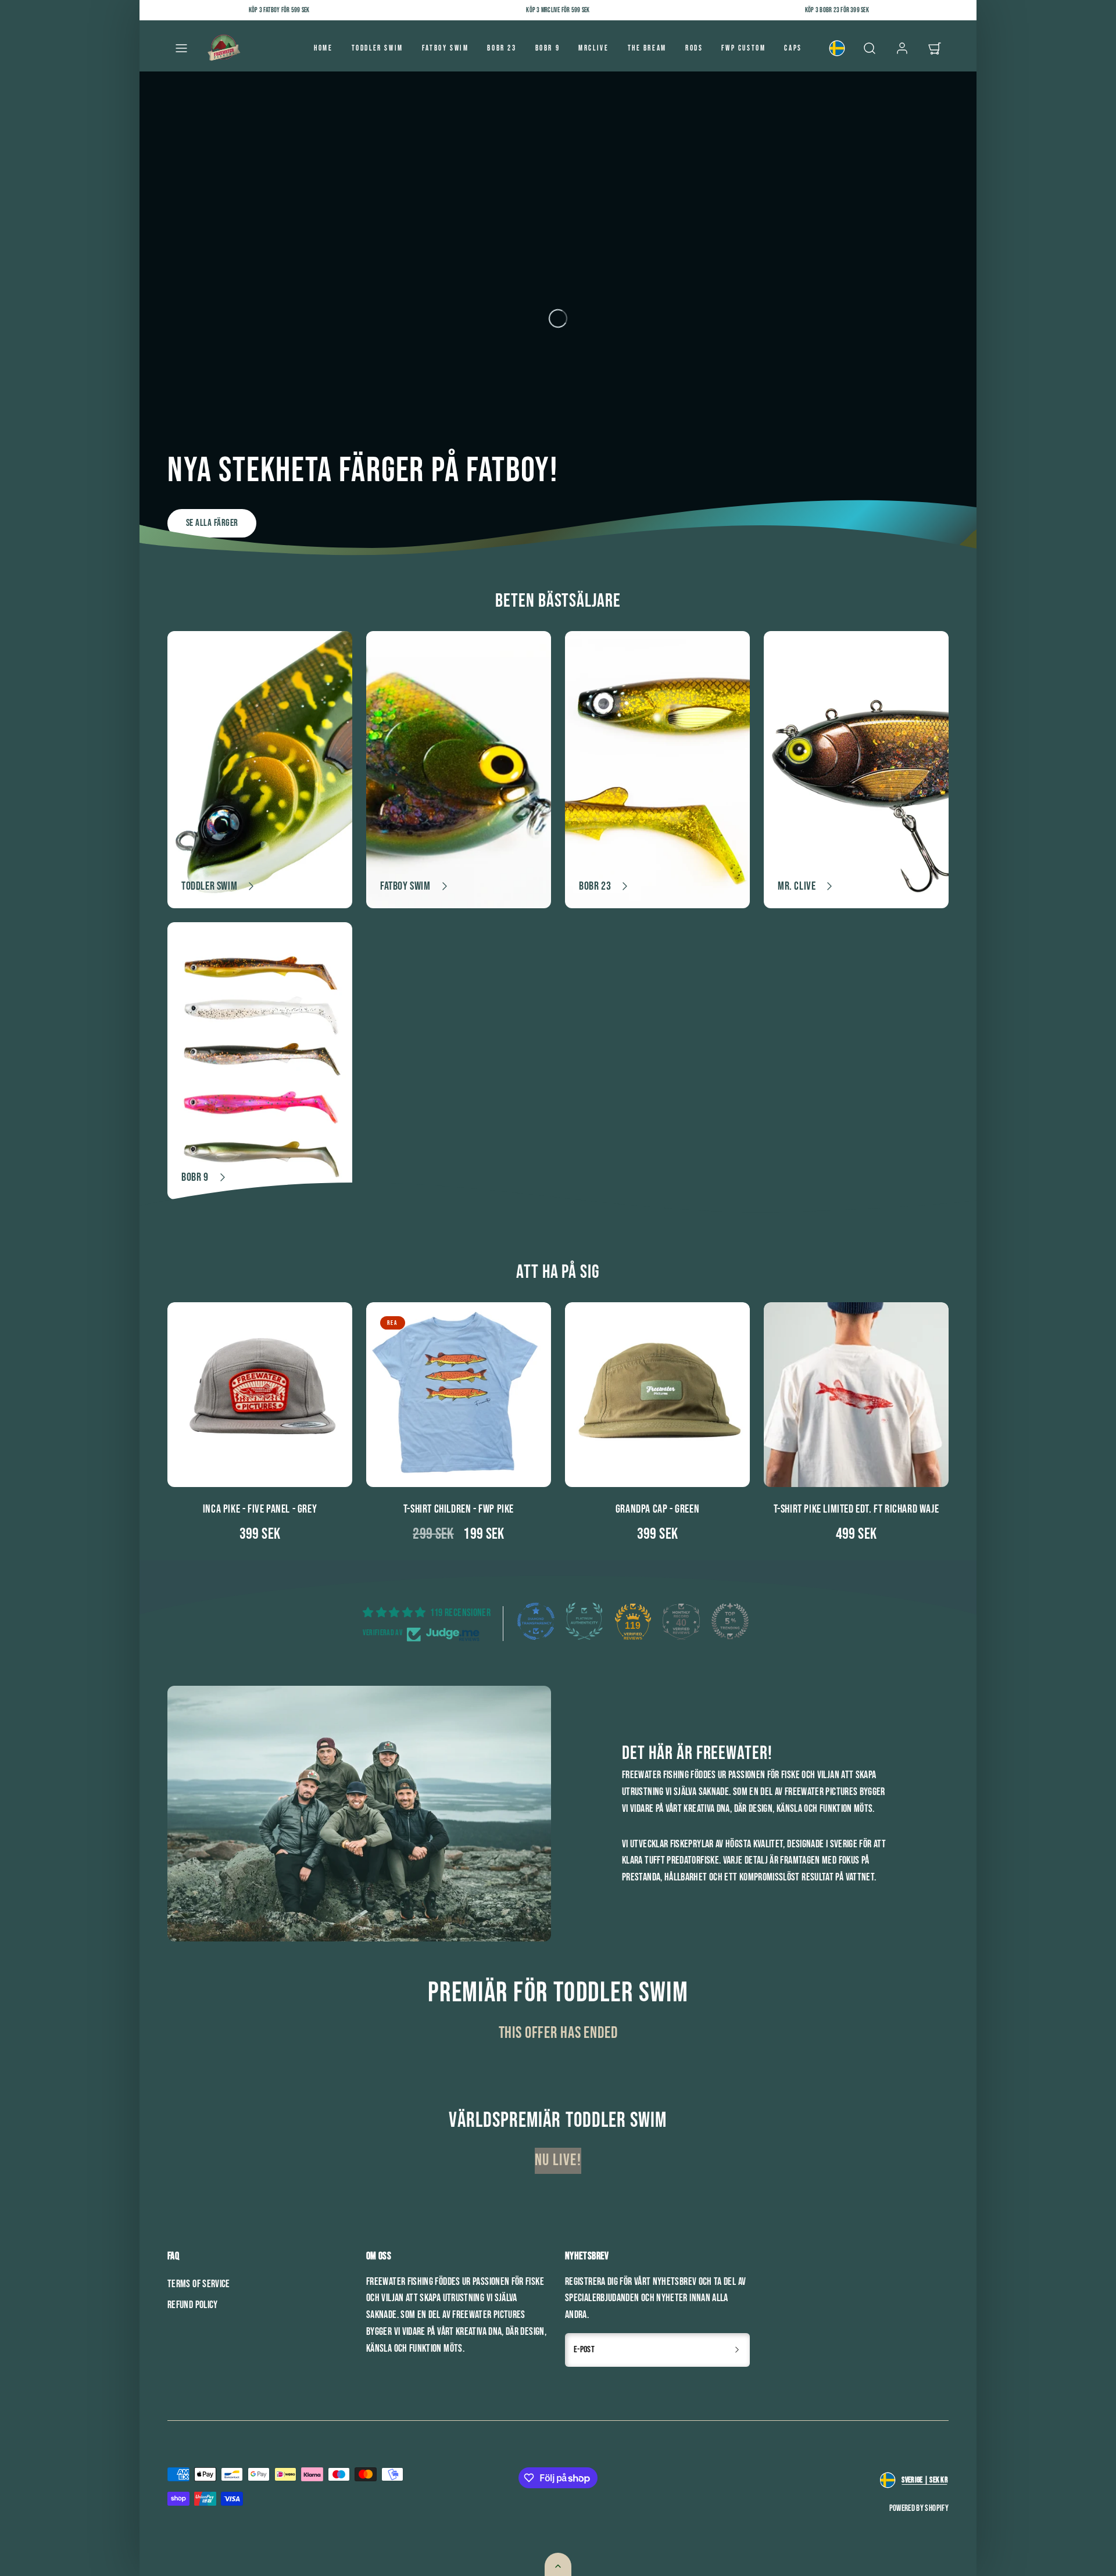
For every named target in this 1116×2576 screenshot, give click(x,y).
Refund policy (193, 2305)
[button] (181, 48)
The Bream (647, 48)
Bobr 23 (502, 48)
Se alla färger (212, 523)
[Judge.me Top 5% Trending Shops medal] (730, 1621)
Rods (694, 48)
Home (323, 48)
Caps (793, 48)
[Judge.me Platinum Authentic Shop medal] (584, 1621)
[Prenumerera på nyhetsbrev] (737, 2350)
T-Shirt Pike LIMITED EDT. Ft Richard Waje (856, 1509)
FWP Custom (743, 48)
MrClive (593, 48)
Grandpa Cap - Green (657, 1509)
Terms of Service (199, 2284)
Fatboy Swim (446, 48)
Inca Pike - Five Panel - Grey (260, 1509)
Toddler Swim (378, 48)
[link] (837, 48)
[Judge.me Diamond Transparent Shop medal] (536, 1621)
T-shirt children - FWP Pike (459, 1509)
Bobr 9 (548, 48)
